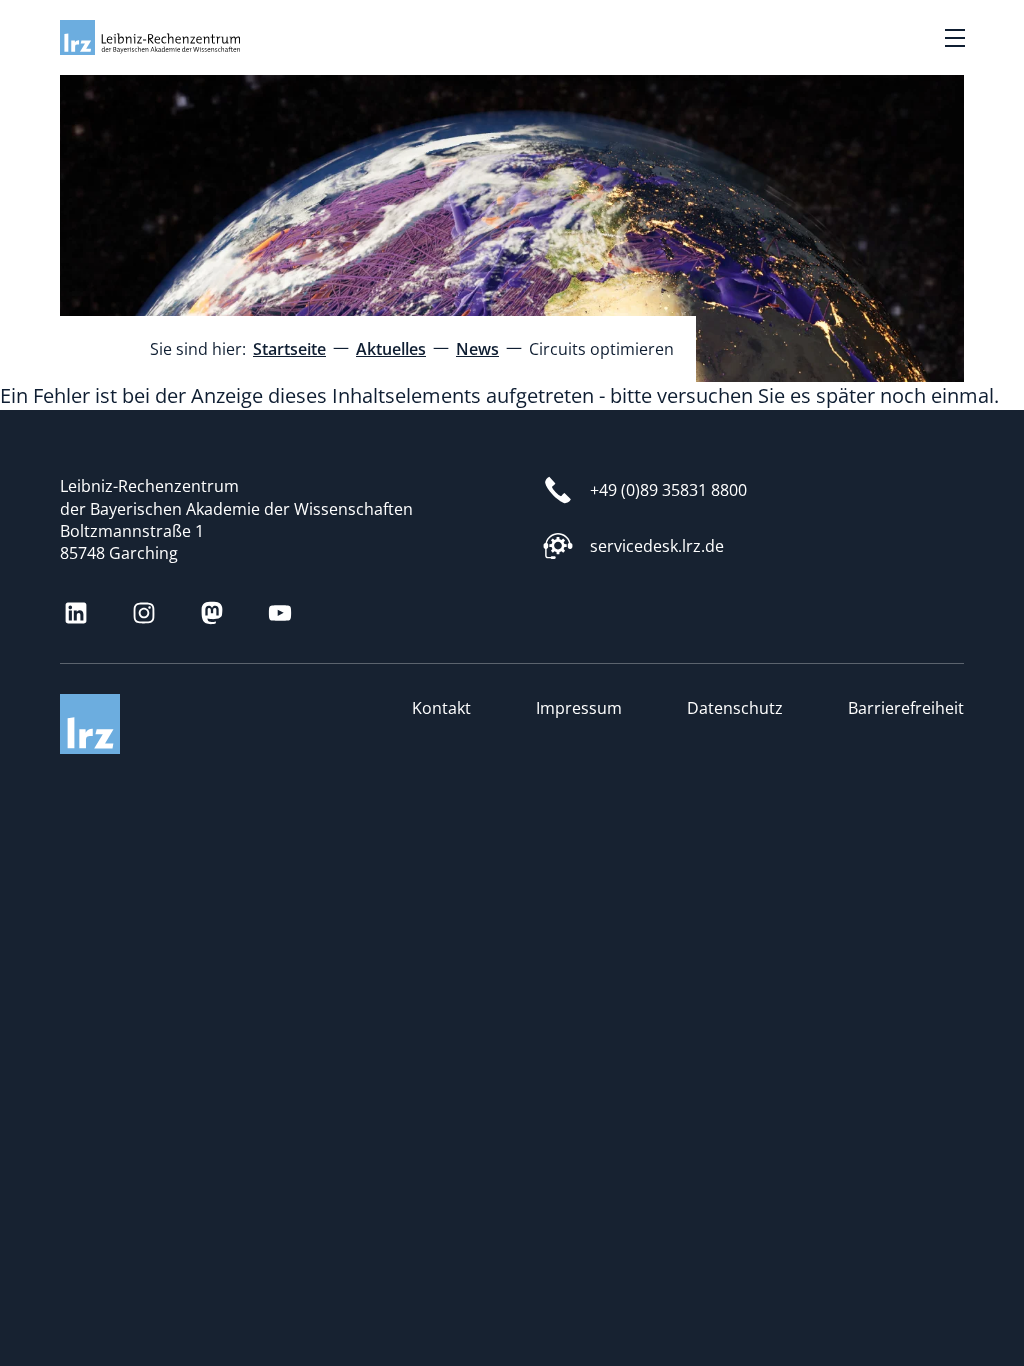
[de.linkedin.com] (76, 613)
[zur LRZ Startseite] (150, 37)
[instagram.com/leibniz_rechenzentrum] (144, 613)
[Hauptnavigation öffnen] (955, 38)
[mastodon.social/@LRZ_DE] (212, 613)
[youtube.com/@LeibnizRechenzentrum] (280, 613)
